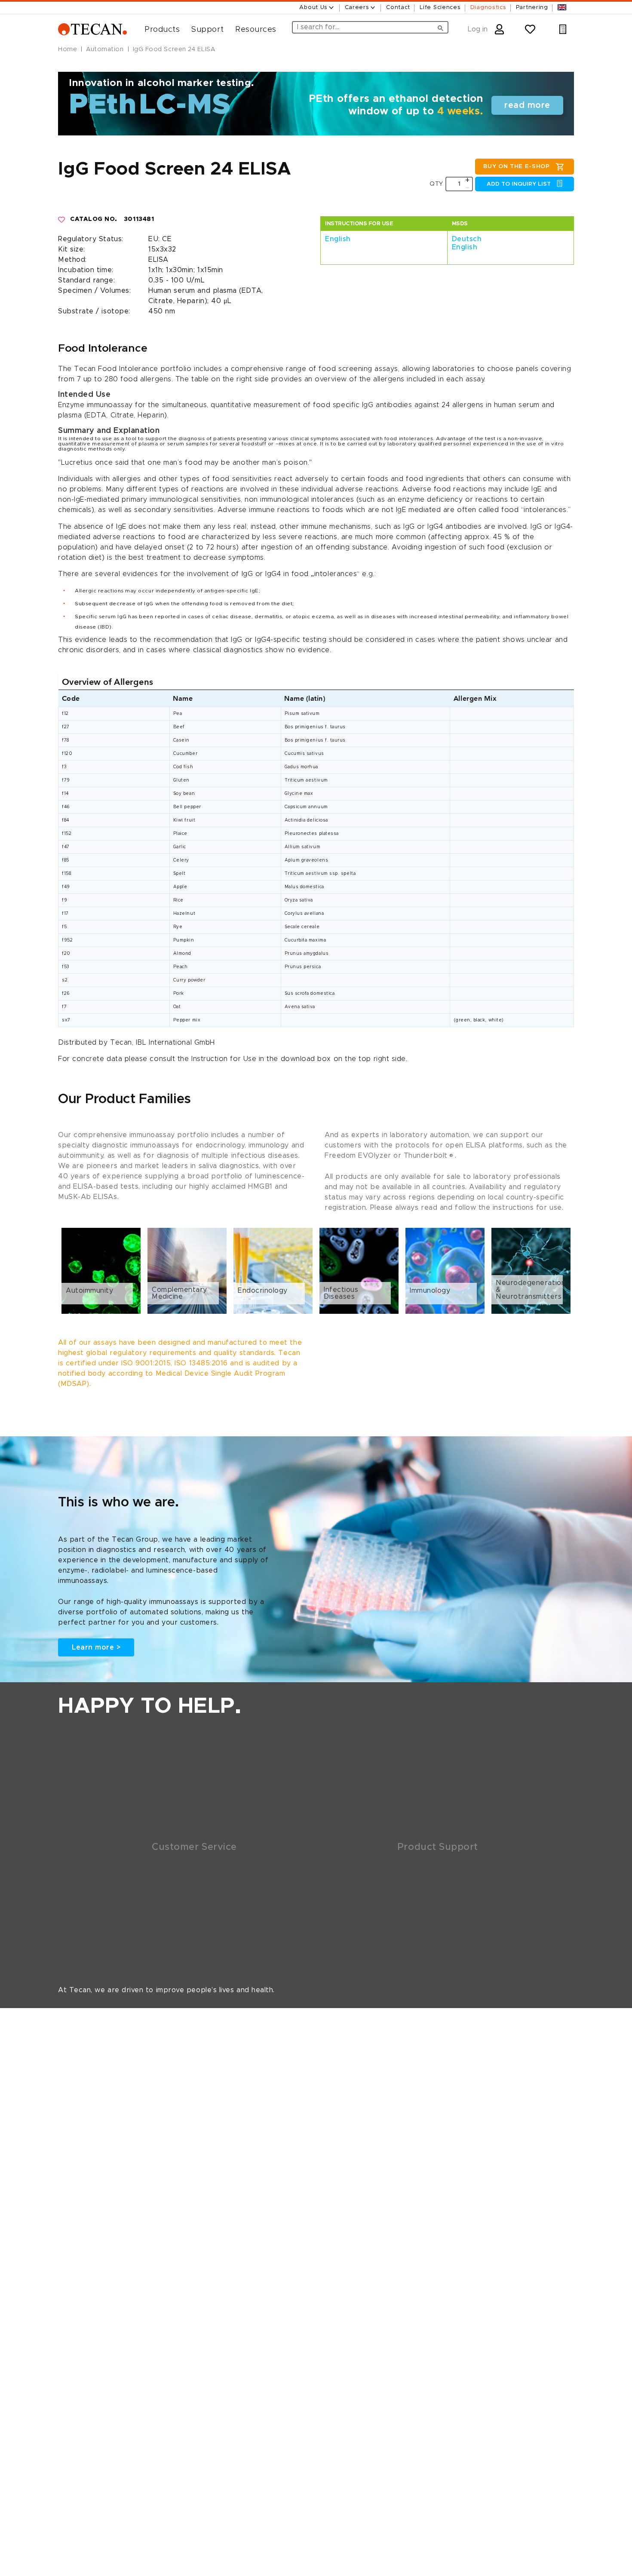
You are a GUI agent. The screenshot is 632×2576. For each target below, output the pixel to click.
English (338, 239)
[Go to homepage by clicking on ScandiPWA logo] (92, 29)
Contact (398, 8)
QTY (436, 184)
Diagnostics (488, 8)
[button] (159, 30)
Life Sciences (440, 8)
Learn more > (96, 1647)
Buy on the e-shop (516, 167)
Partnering (532, 8)
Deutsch (467, 239)
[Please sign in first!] (62, 220)
